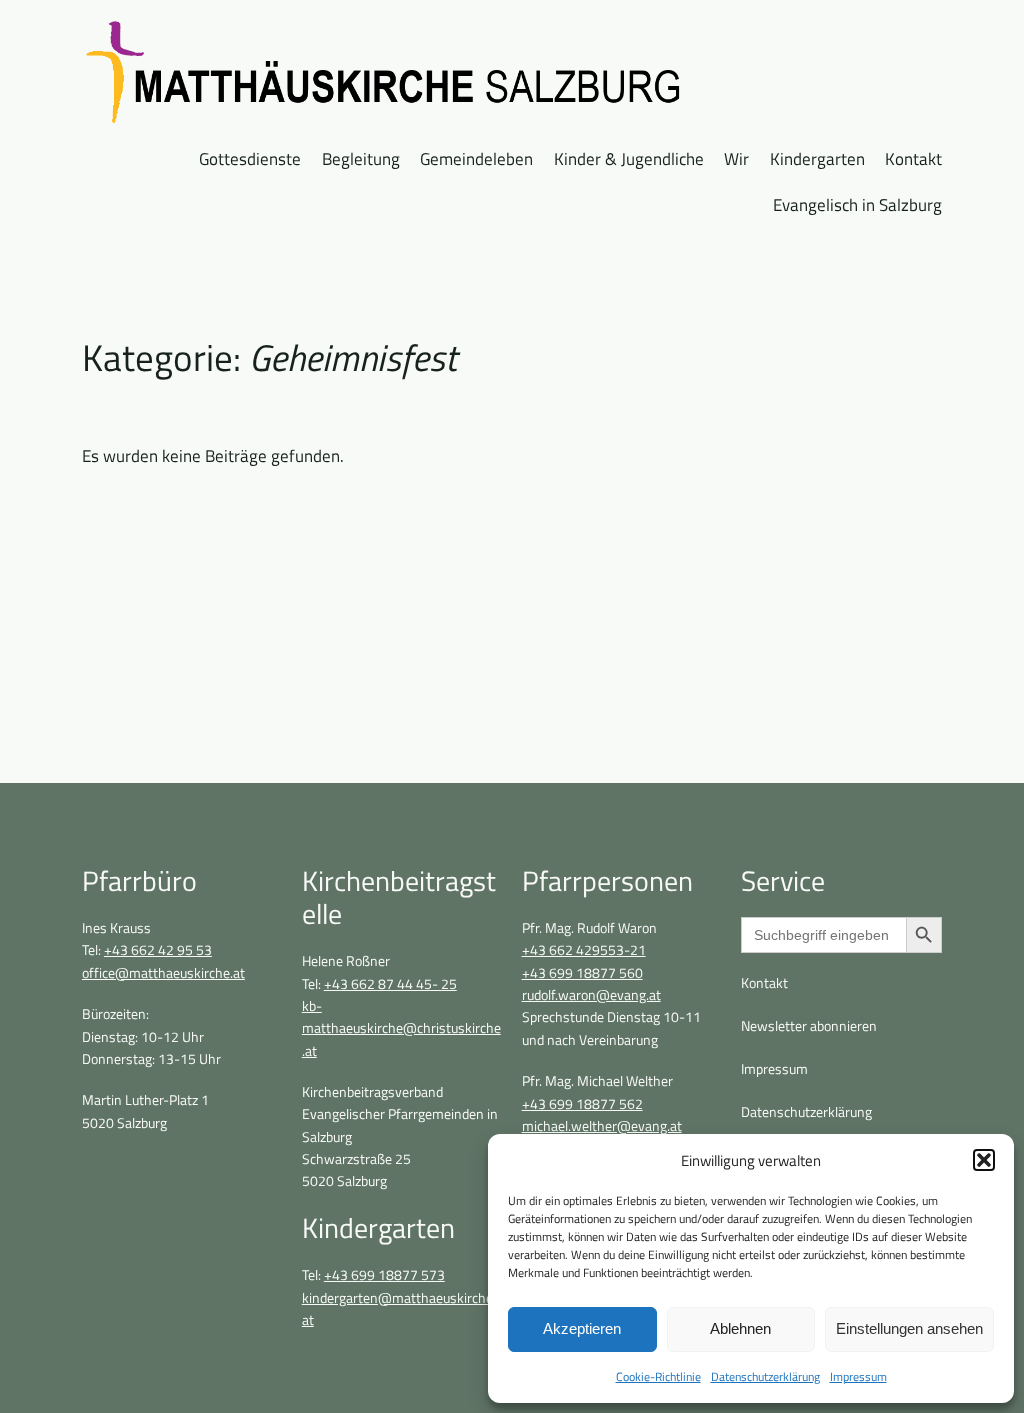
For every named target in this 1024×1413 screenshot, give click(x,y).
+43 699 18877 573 (384, 1275)
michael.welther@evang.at (602, 1126)
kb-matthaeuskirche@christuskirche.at (401, 1028)
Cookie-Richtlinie (658, 1376)
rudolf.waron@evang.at (591, 995)
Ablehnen (740, 1328)
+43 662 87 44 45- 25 (390, 984)
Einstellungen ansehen (909, 1328)
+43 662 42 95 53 (158, 950)
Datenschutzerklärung (765, 1376)
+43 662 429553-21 (584, 950)
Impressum (858, 1376)
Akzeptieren (582, 1328)
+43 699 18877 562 (582, 1104)
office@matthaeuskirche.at (163, 973)
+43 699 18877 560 (582, 973)
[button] (984, 1160)
